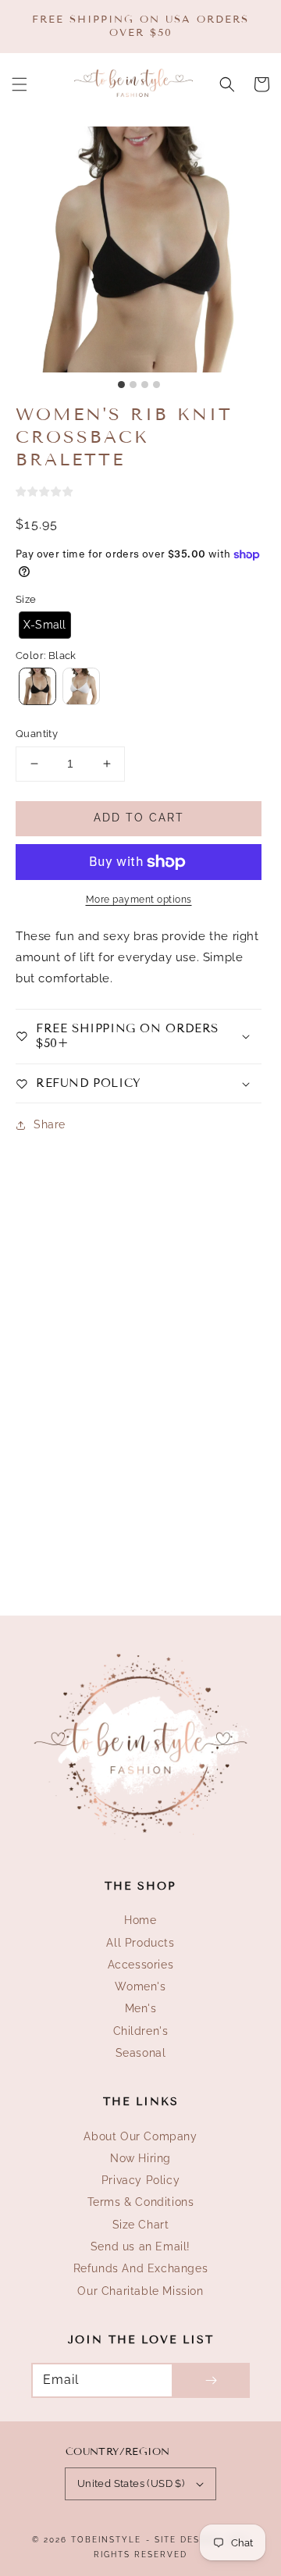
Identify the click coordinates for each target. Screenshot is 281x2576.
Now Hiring (140, 2158)
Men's (141, 2008)
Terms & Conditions (141, 2202)
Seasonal (141, 2053)
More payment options (139, 900)
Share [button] (50, 1124)
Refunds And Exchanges (141, 2268)
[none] (45, 625)
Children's (141, 2031)
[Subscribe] (211, 2380)
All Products (140, 1943)
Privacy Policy (140, 2180)
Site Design (186, 2540)
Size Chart (141, 2225)
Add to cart (139, 818)
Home (140, 1920)
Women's (140, 1986)
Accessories (141, 1965)
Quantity (37, 734)
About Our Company (140, 2136)
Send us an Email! (140, 2246)
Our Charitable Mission (140, 2291)
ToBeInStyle (106, 2540)
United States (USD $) (131, 2483)
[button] (20, 84)
